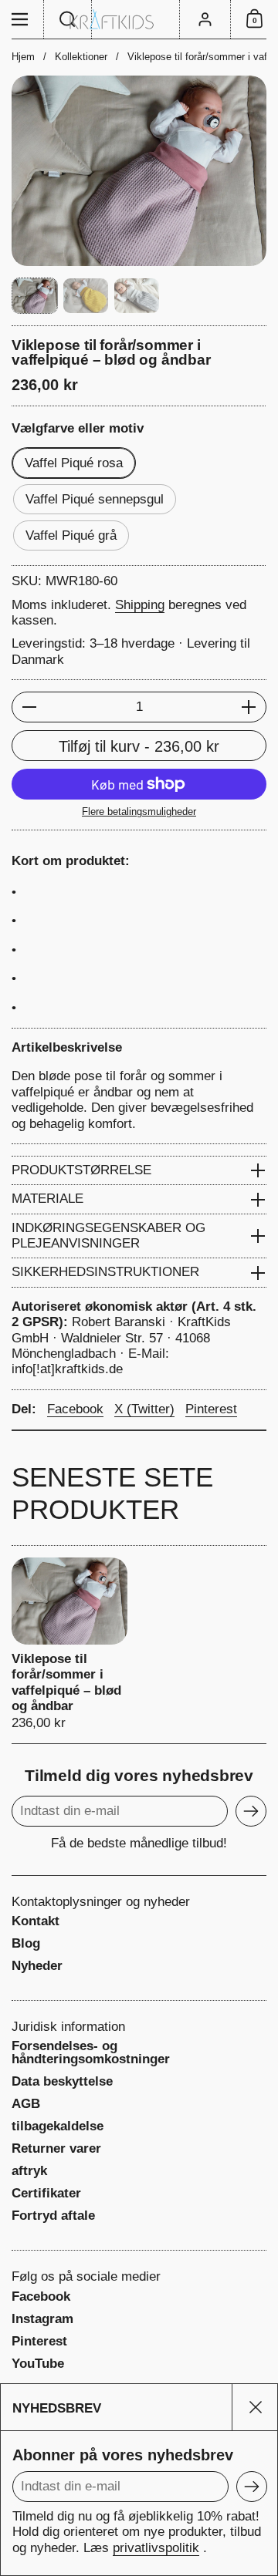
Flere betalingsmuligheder (139, 812)
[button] (68, 19)
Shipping (140, 605)
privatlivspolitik (156, 2548)
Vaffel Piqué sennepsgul (95, 499)
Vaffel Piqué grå (71, 535)
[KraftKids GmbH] (139, 19)
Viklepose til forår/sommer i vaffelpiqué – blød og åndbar (69, 1644)
